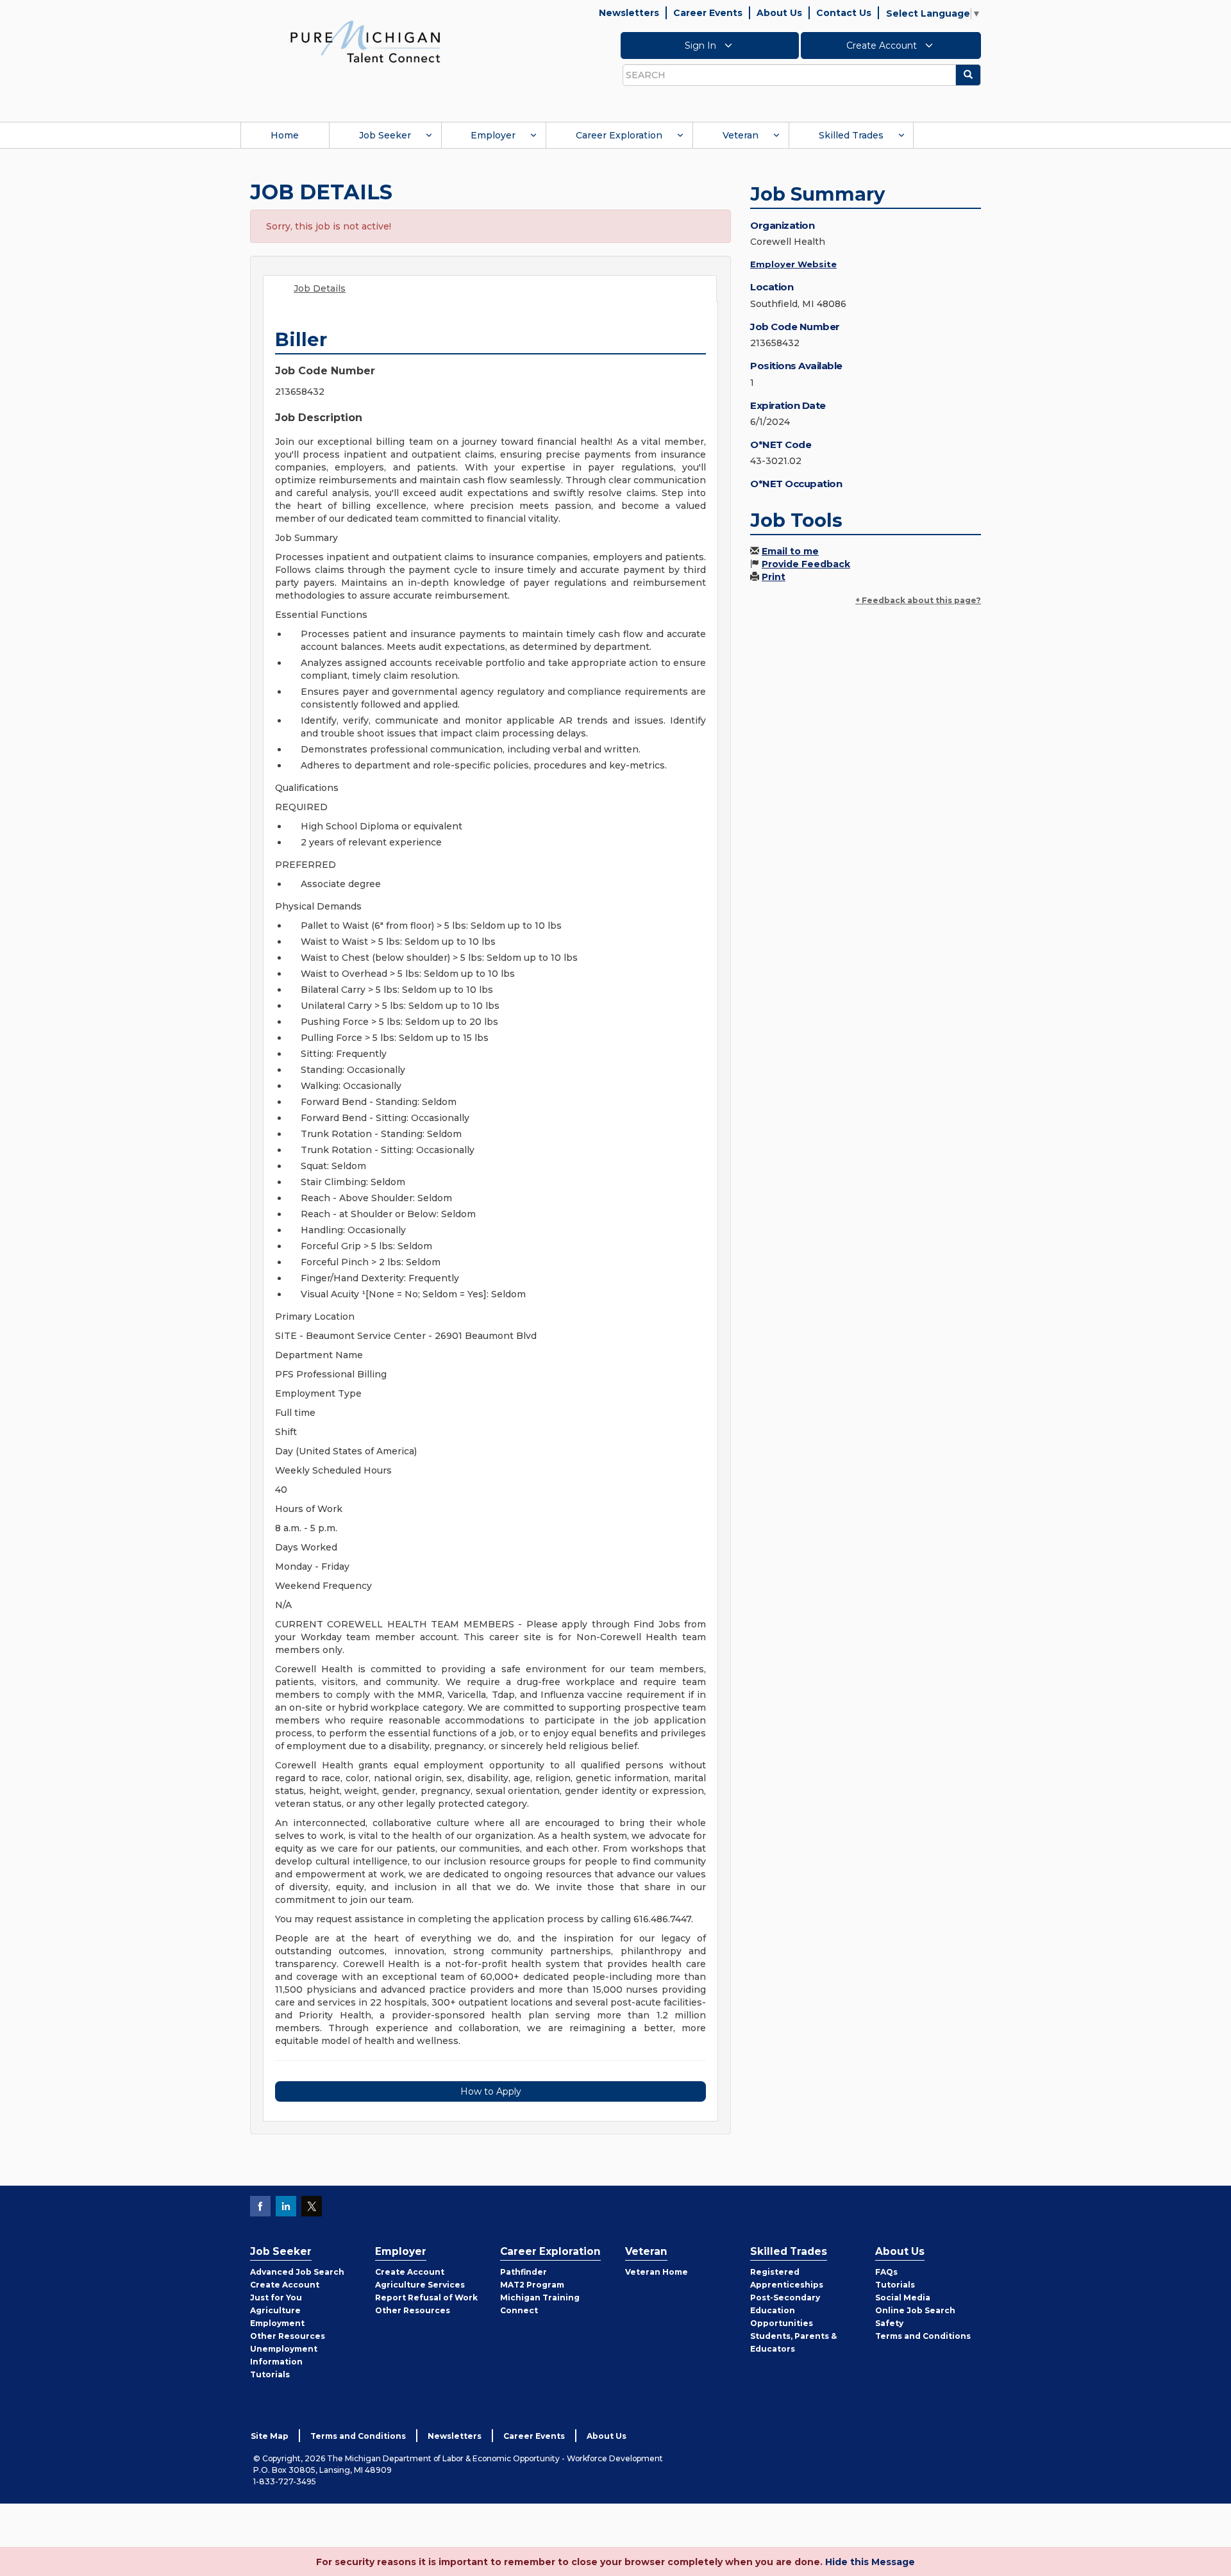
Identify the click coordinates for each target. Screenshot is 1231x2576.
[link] (365, 41)
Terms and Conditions (923, 2336)
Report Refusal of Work (426, 2298)
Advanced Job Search (297, 2272)
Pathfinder (523, 2272)
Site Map (270, 2436)
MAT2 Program (532, 2285)
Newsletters (629, 13)
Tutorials (270, 2374)
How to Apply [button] (491, 2091)
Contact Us (844, 13)
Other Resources (288, 2336)
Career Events (708, 13)
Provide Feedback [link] (806, 564)
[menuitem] (285, 135)
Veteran (741, 135)
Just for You (276, 2298)
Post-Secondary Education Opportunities (785, 2310)
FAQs (886, 2272)
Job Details (320, 288)
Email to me (790, 551)
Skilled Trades (851, 135)
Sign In (702, 46)
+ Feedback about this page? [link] (918, 600)
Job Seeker (385, 135)
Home (285, 135)
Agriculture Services (420, 2285)
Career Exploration (619, 135)
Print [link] (774, 577)
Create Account (883, 46)
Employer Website (793, 264)
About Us (779, 13)
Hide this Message (870, 2562)
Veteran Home (657, 2272)
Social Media (903, 2298)
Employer (493, 135)
